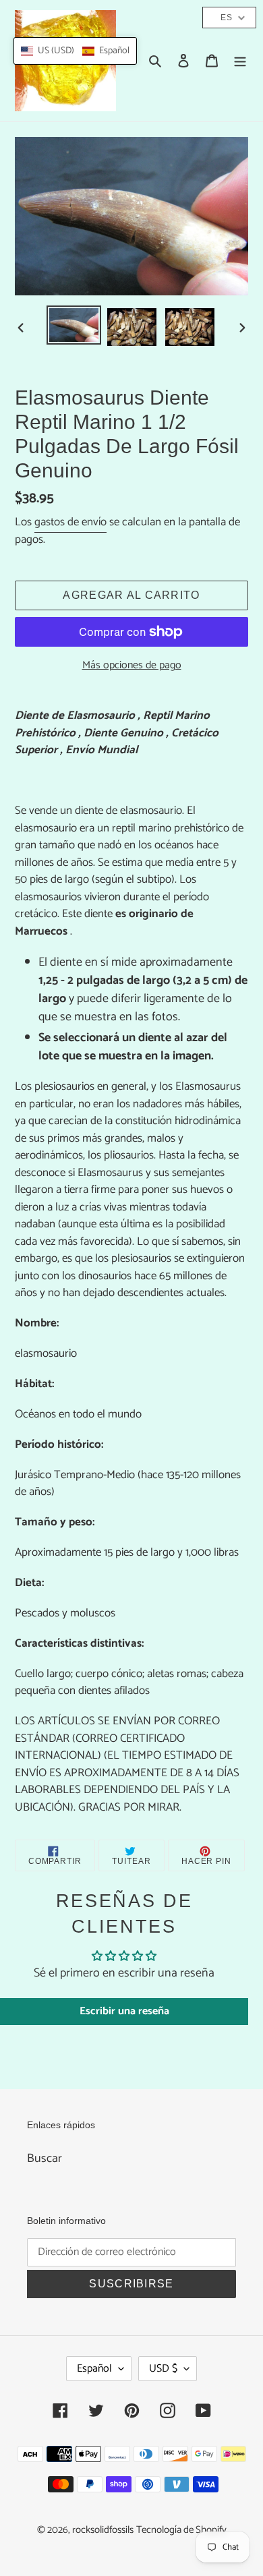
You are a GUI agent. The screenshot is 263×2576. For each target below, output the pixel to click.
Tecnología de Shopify (181, 2530)
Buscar (45, 2159)
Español (94, 2369)
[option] (74, 325)
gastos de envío (70, 522)
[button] (75, 51)
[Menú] (240, 61)
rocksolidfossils (103, 2530)
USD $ (163, 2369)
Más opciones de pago (132, 666)
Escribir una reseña (124, 2011)
